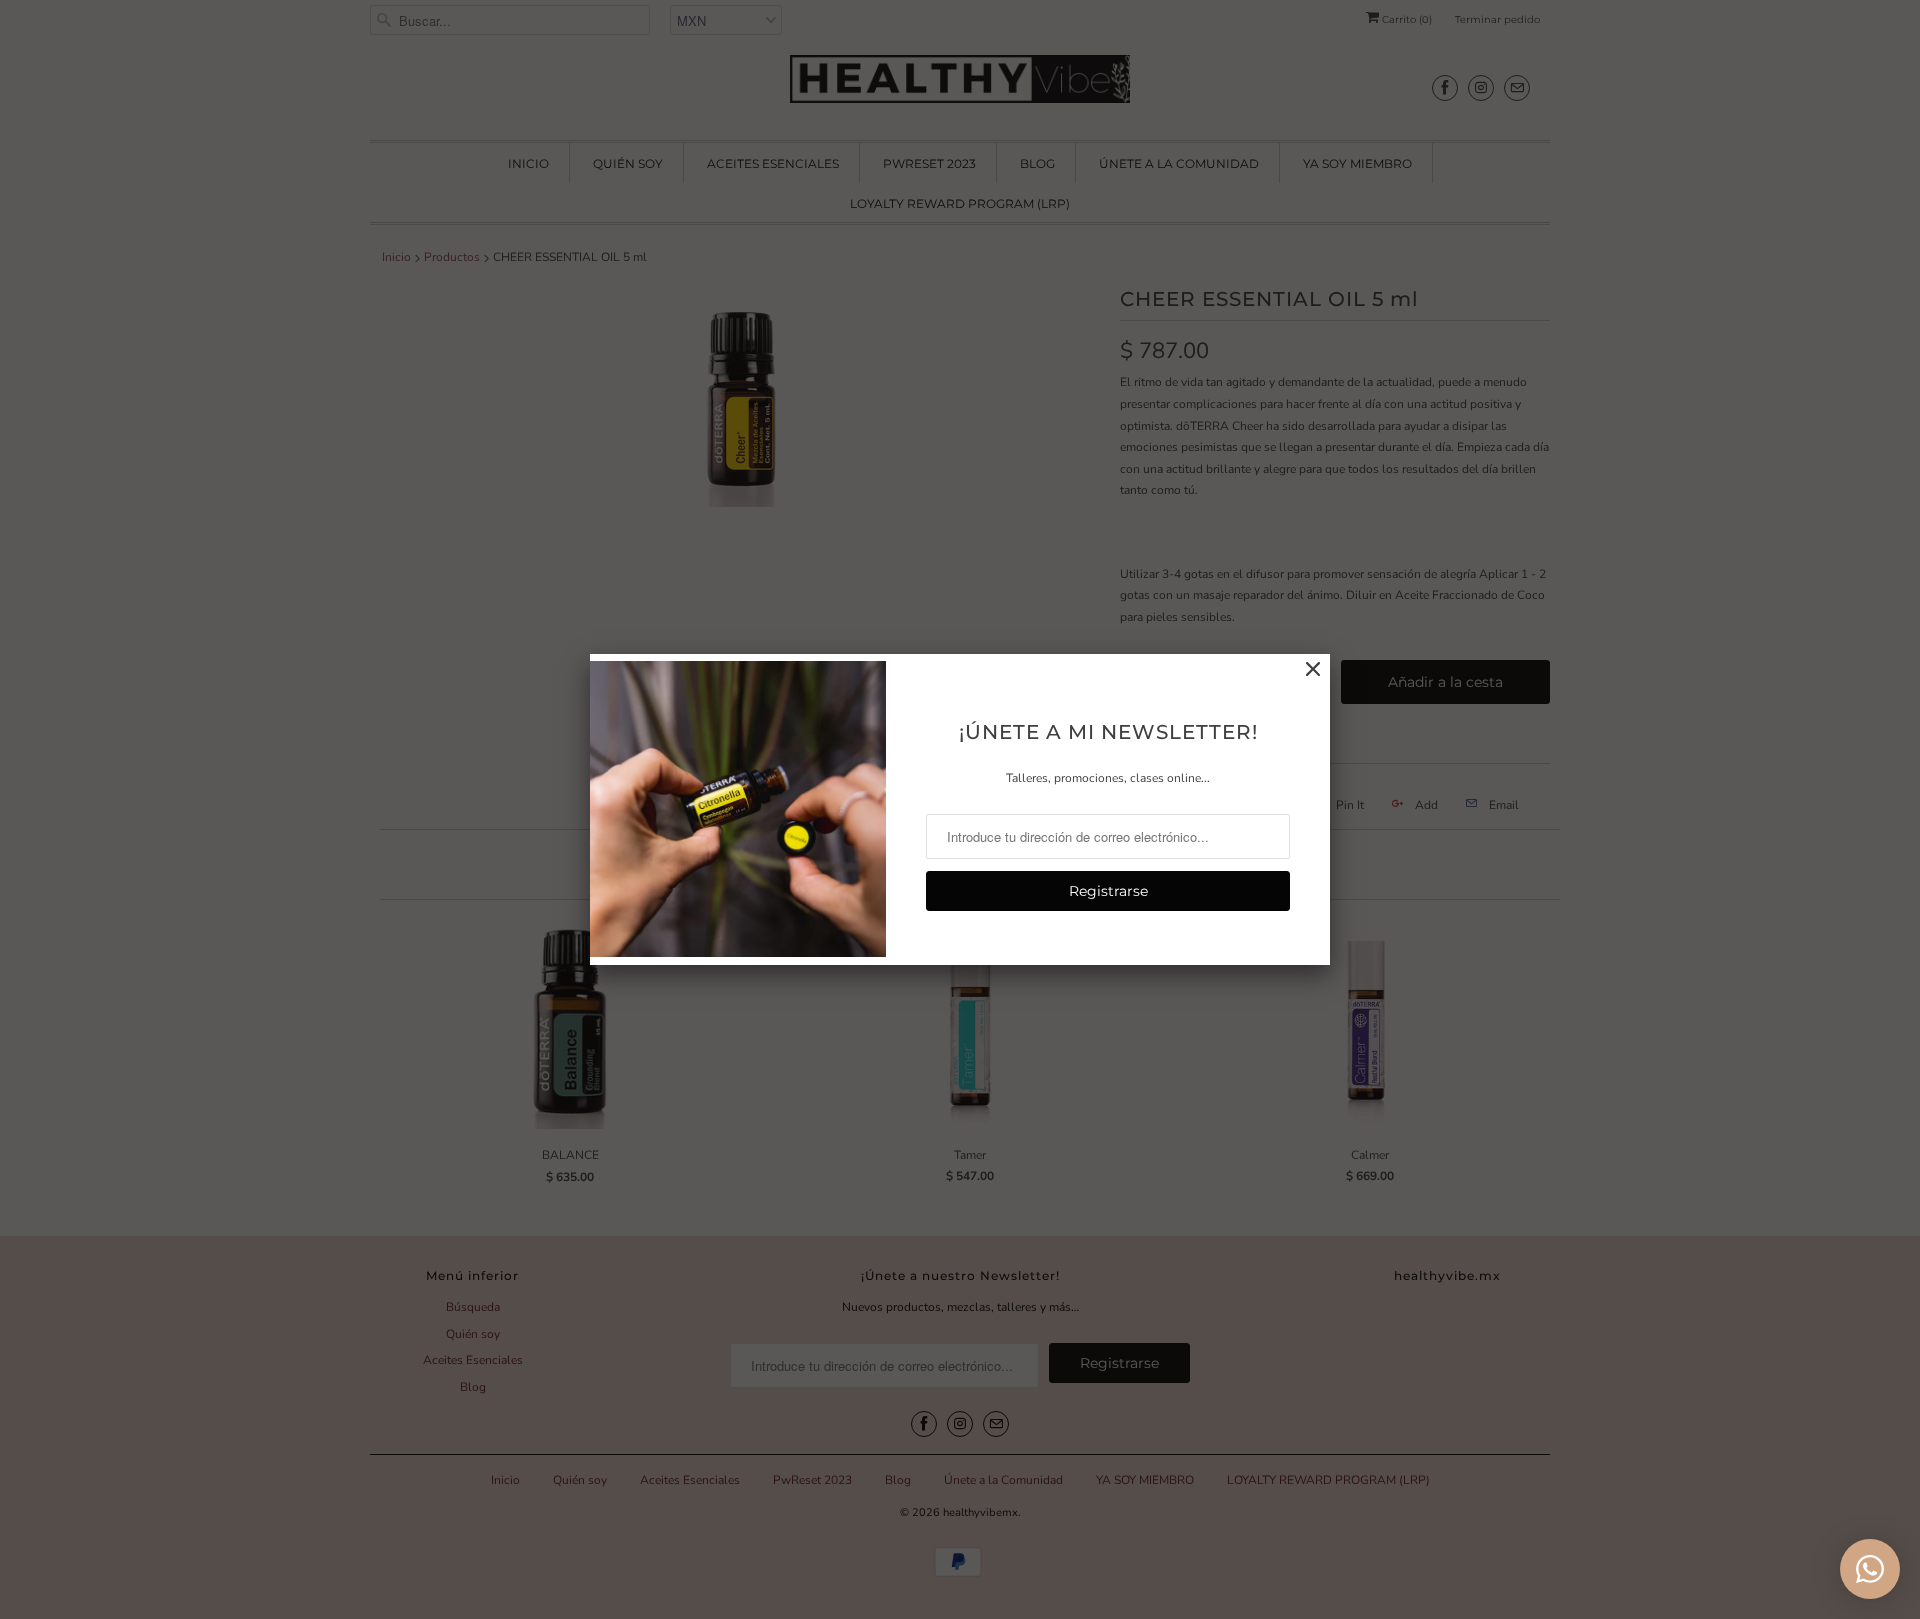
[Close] (1313, 670)
